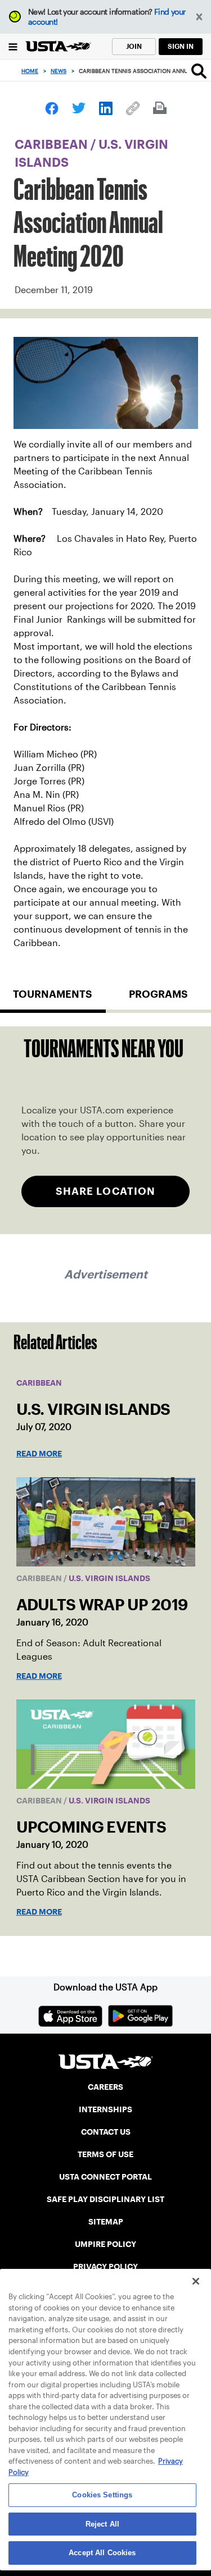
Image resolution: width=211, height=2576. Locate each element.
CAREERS (105, 2087)
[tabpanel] (105, 1130)
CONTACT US (106, 2132)
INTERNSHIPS (105, 2109)
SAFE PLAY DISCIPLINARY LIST (105, 2199)
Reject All (102, 2524)
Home (30, 71)
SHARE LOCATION (106, 1191)
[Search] (199, 71)
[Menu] (13, 46)
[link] (52, 108)
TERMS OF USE (105, 2154)
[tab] (53, 999)
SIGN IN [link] (181, 46)
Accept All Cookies (102, 2553)
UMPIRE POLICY (105, 2244)
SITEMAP (106, 2222)
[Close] (196, 2281)
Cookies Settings (102, 2495)
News (59, 71)
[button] (199, 17)
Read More (39, 1454)
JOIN (134, 46)
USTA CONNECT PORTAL (105, 2177)
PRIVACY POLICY (105, 2267)
